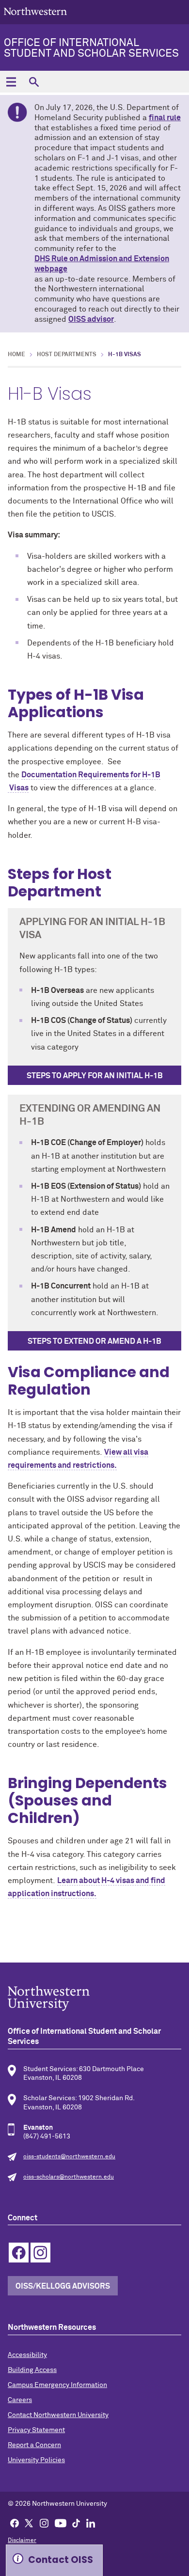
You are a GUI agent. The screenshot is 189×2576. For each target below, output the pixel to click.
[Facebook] (15, 2523)
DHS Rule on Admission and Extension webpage (102, 264)
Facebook (19, 2253)
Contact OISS (61, 2560)
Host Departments (67, 355)
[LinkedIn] (91, 2523)
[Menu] (11, 82)
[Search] (34, 82)
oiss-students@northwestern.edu (69, 2157)
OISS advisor (91, 319)
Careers (20, 2400)
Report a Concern (34, 2445)
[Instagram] (44, 2523)
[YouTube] (61, 2523)
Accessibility (27, 2355)
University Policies (36, 2460)
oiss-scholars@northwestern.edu (69, 2177)
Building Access (32, 2370)
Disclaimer (22, 2541)
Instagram (40, 2253)
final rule (165, 118)
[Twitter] (29, 2523)
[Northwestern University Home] (35, 11)
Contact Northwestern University (58, 2415)
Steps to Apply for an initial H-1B (95, 1076)
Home (16, 355)
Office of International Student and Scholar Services (91, 48)
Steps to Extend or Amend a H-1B (94, 1341)
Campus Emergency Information (57, 2385)
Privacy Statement (36, 2430)
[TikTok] (76, 2523)
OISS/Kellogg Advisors (63, 2286)
